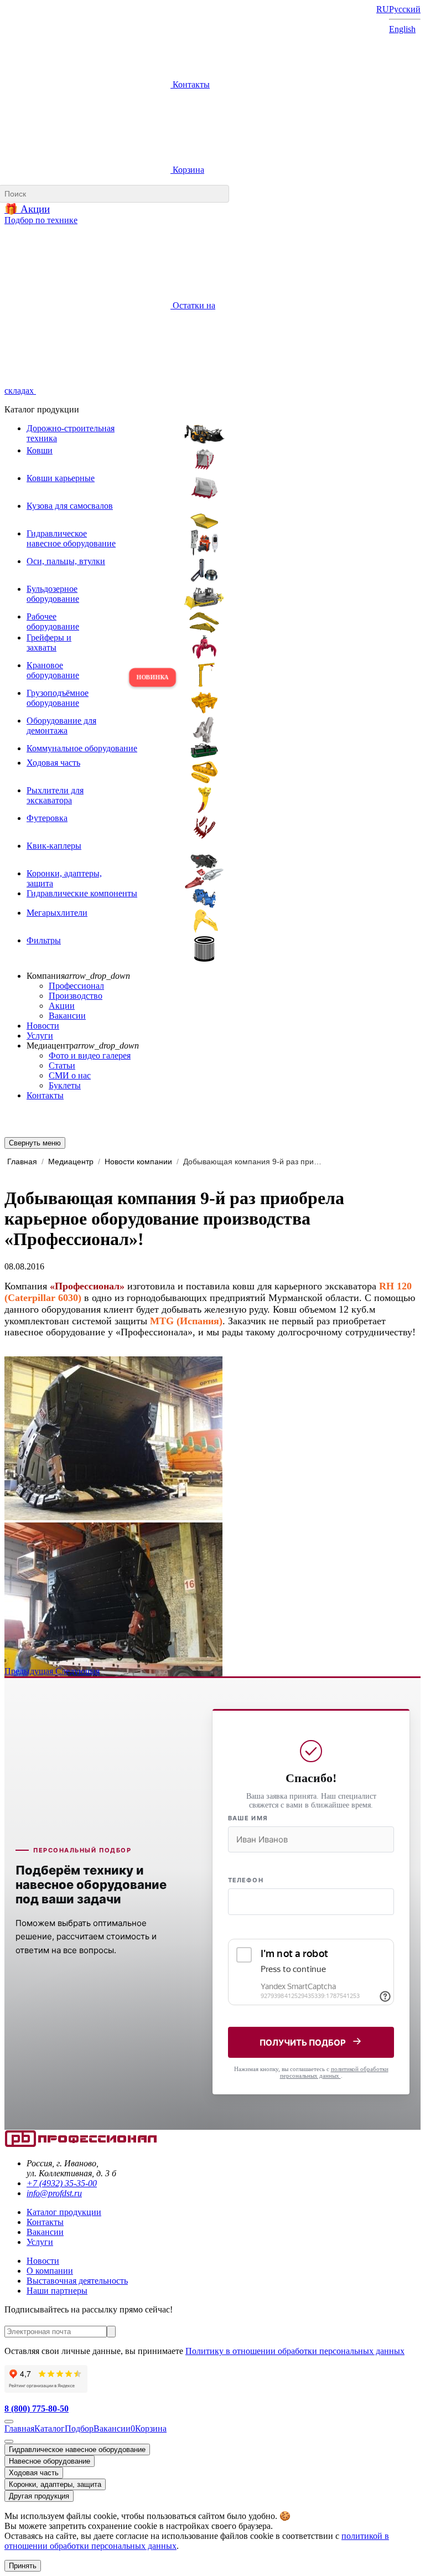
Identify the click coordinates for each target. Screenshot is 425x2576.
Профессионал (76, 986)
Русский (405, 9)
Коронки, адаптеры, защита (55, 2484)
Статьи (62, 1065)
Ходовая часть (34, 2473)
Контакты (190, 84)
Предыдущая (30, 1671)
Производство (76, 996)
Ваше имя (248, 1818)
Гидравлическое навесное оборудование (77, 2449)
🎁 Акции (27, 209)
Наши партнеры (57, 2291)
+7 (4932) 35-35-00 (62, 2183)
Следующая (77, 1671)
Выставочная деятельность (77, 2281)
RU (383, 9)
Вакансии (67, 1016)
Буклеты (65, 1085)
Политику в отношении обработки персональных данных (295, 2351)
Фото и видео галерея (90, 1055)
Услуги (40, 1036)
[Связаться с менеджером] (9, 2441)
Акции (62, 1006)
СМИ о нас (70, 1075)
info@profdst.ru (54, 2193)
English (402, 29)
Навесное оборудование (50, 2461)
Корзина (187, 170)
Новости (43, 1026)
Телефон (246, 1880)
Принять (23, 2566)
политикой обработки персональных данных (334, 2072)
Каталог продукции (64, 2212)
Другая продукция (39, 2496)
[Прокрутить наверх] (9, 2422)
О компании (50, 2271)
